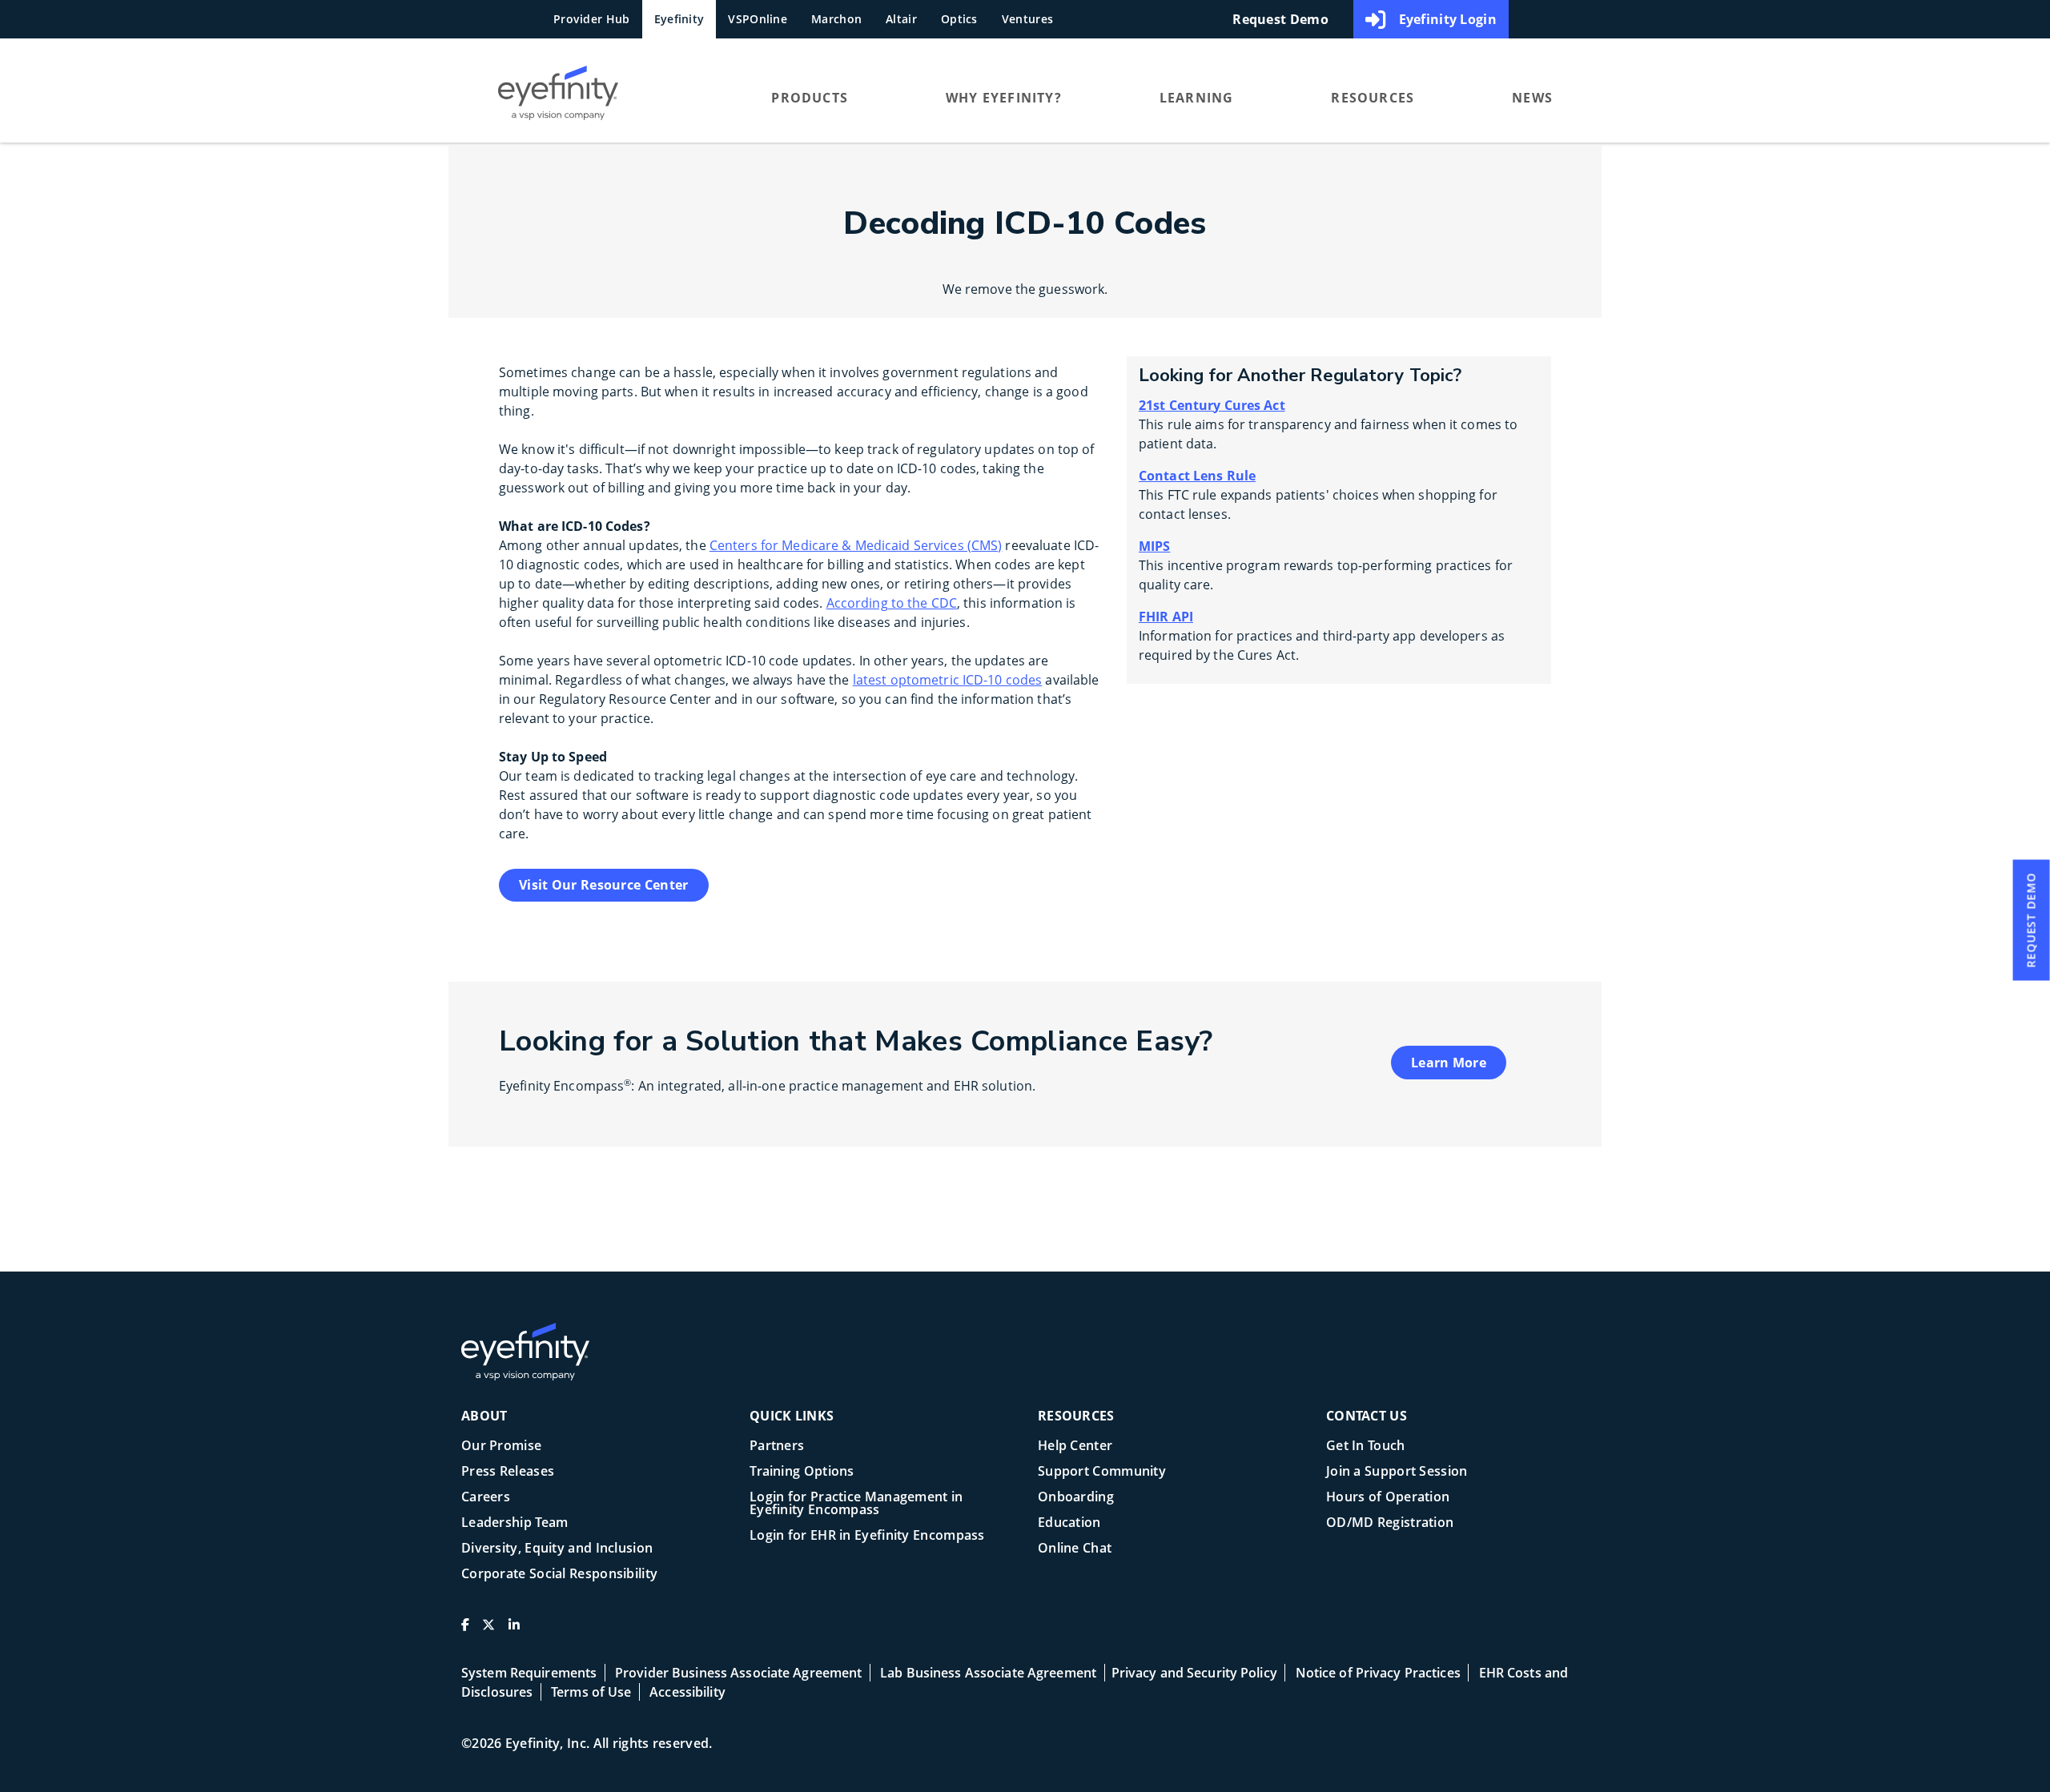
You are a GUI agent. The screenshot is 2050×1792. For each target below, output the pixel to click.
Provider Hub (592, 19)
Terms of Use (591, 1692)
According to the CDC (892, 603)
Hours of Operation (1388, 1498)
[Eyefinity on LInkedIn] (514, 1631)
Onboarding (1076, 1498)
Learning (1197, 98)
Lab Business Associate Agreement (988, 1673)
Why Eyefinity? (1004, 98)
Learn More (1449, 1063)
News (1532, 98)
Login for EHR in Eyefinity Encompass (867, 1536)
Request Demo (1280, 19)
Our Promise (501, 1446)
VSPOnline (758, 19)
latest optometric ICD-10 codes (948, 680)
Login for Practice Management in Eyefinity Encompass (856, 1504)
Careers (486, 1498)
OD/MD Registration (1390, 1523)
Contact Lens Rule (1197, 476)
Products (810, 98)
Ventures (1027, 19)
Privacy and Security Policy (1194, 1673)
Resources (1373, 98)
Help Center (1075, 1446)
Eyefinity (679, 19)
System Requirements (529, 1673)
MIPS (1154, 546)
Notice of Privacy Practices (1378, 1673)
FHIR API (1166, 617)
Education (1069, 1523)
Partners (777, 1446)
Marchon (836, 19)
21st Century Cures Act (1212, 405)
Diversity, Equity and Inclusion (557, 1549)
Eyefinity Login (1448, 19)
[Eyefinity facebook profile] (465, 1631)
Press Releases (508, 1472)
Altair (901, 19)
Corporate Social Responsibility (559, 1575)
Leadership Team (515, 1523)
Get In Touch (1366, 1446)
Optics (959, 19)
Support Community (1102, 1472)
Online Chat (1075, 1549)
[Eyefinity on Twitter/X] (488, 1631)
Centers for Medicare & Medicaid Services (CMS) (856, 545)
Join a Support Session (1397, 1472)
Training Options (802, 1472)
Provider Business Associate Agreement (738, 1673)
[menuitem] (604, 97)
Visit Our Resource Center (604, 885)
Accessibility (687, 1692)
